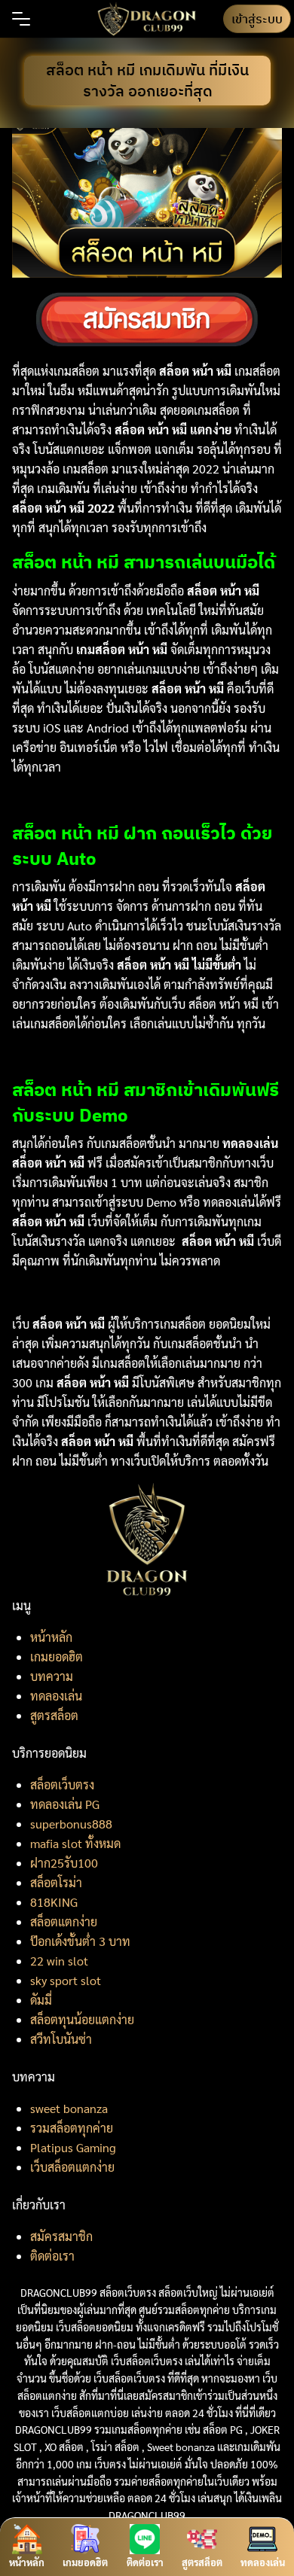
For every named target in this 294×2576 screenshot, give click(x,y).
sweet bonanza (69, 2108)
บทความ (52, 1676)
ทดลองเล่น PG (65, 1804)
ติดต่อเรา (52, 2256)
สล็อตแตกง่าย (64, 1921)
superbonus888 (71, 1824)
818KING (54, 1902)
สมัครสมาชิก (61, 2236)
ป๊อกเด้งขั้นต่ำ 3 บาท (80, 1941)
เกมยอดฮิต (57, 1656)
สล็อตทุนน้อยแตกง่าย (82, 2019)
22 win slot (59, 1961)
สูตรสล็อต (54, 1715)
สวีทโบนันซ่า (61, 2039)
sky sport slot (66, 1980)
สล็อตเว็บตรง (62, 1784)
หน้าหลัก (51, 1637)
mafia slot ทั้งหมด (75, 1843)
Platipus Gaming (73, 2147)
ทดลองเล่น (56, 1696)
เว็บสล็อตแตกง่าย (72, 2167)
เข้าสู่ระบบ (257, 19)
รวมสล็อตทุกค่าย (72, 2128)
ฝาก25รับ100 (64, 1863)
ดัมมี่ (41, 2000)
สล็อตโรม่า (56, 1882)
